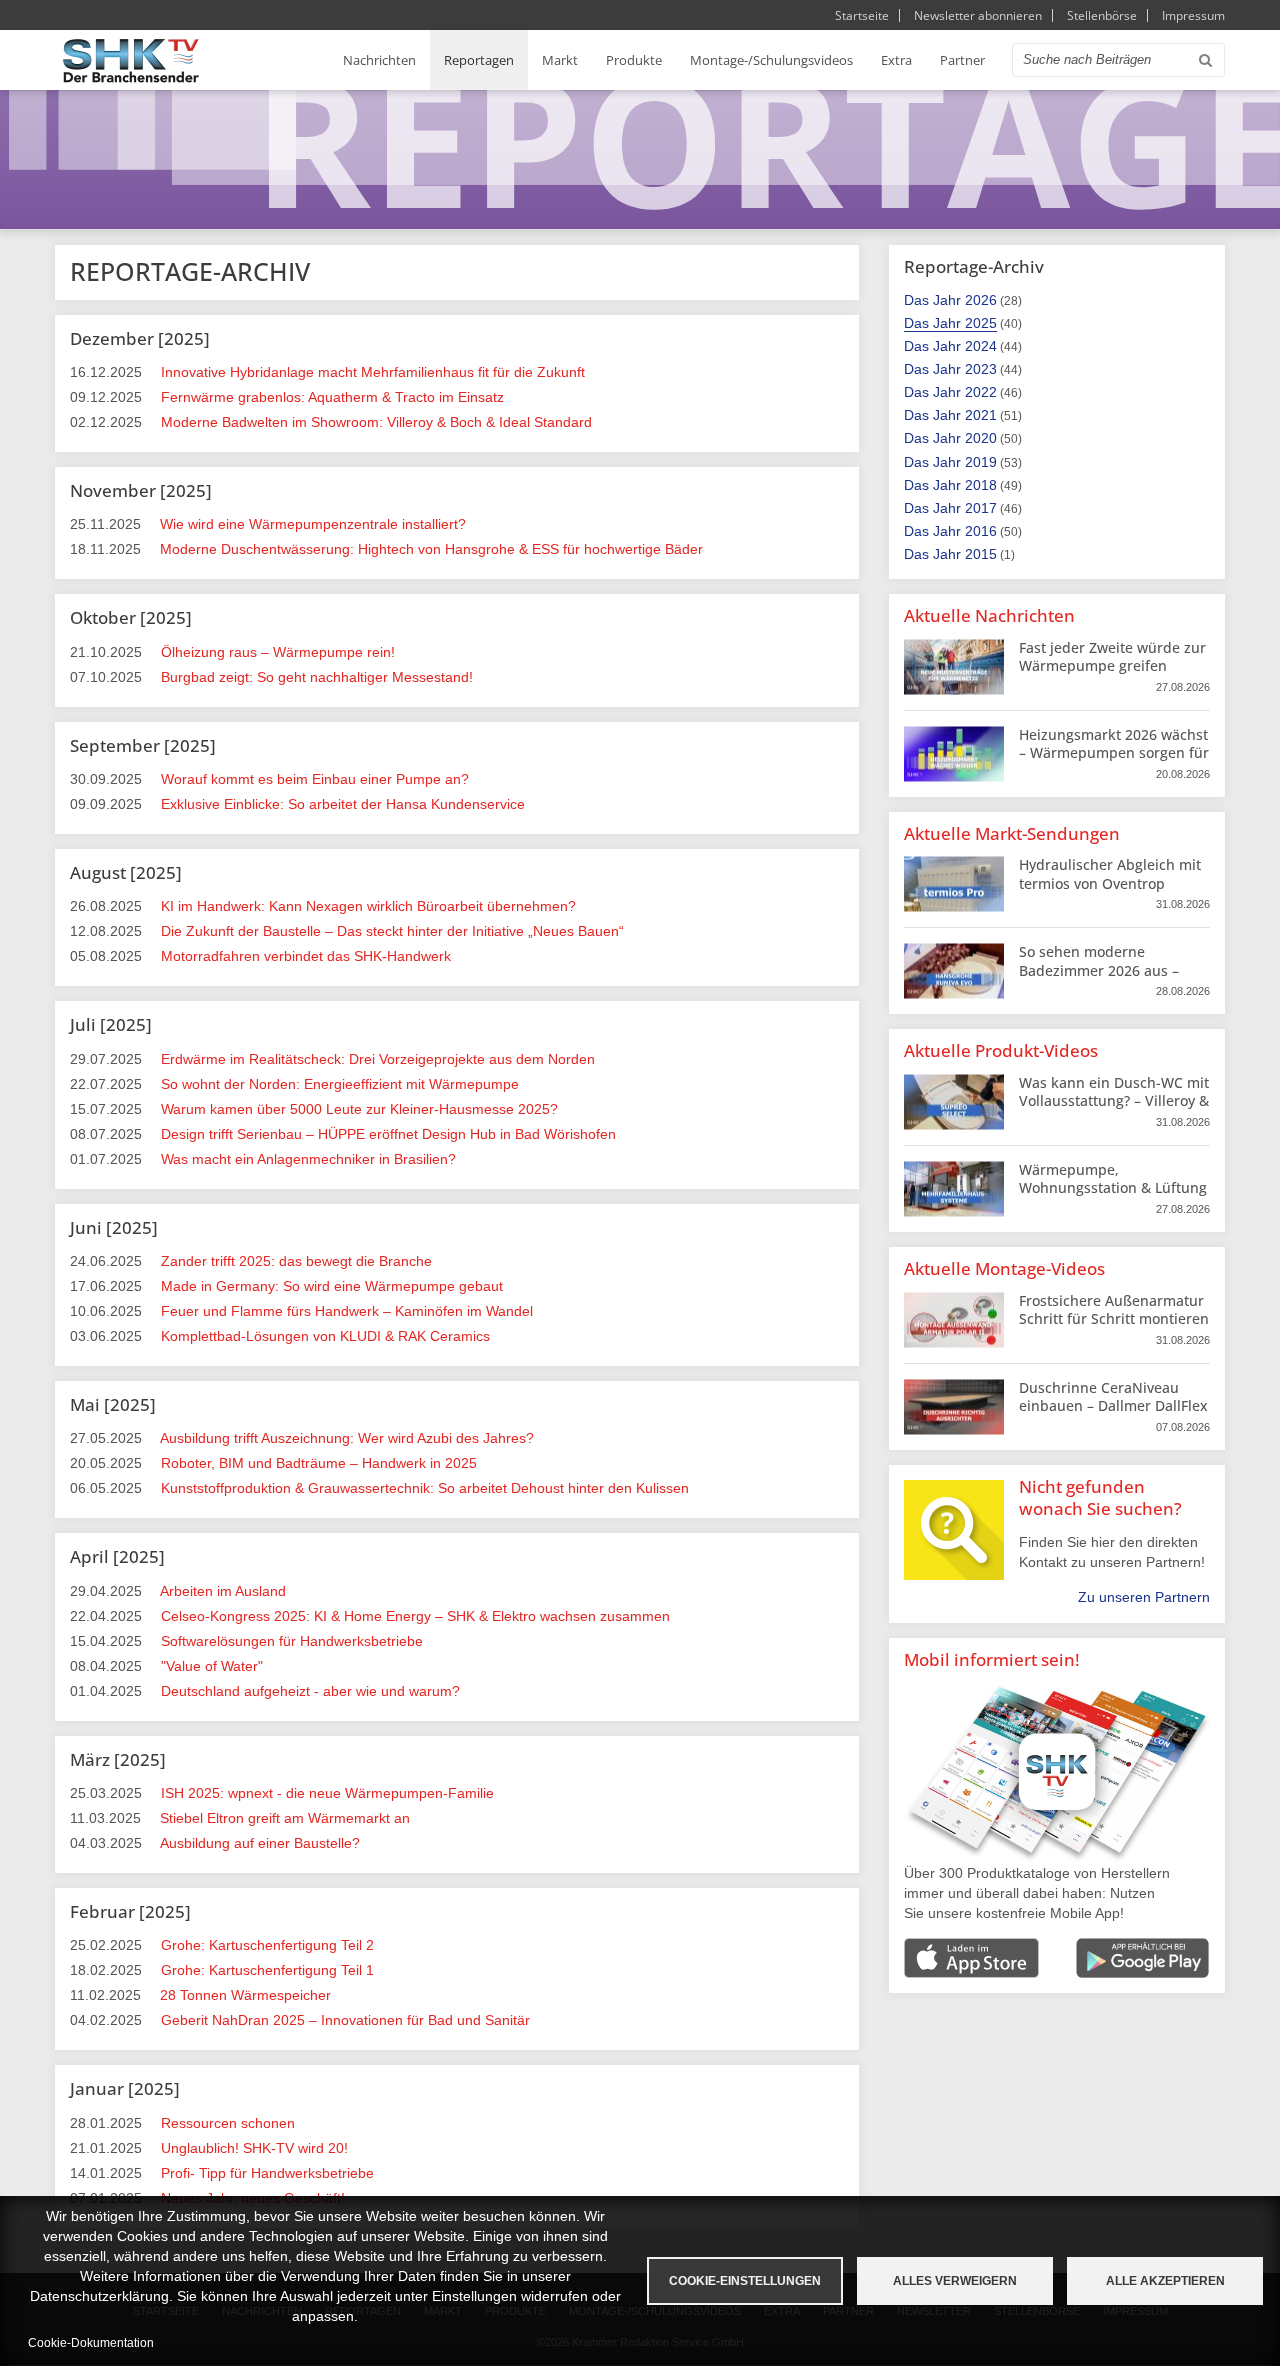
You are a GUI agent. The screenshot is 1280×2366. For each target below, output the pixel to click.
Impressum (1193, 15)
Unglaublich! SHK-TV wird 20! (254, 2148)
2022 (981, 392)
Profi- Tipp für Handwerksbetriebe (267, 2173)
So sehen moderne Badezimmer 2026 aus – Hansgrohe (1099, 969)
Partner (962, 60)
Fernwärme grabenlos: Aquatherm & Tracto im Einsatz (332, 397)
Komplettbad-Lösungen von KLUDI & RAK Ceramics (325, 1336)
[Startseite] (131, 60)
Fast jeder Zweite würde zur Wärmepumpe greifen (1112, 656)
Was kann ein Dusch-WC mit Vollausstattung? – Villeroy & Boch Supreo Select (1114, 1100)
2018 (981, 485)
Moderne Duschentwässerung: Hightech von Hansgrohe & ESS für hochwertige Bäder (431, 549)
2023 (981, 369)
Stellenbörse (1102, 15)
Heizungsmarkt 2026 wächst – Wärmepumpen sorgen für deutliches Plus (1114, 752)
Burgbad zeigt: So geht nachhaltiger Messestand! (317, 677)
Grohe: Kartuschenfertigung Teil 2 (267, 1945)
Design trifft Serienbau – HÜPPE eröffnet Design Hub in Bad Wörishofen (388, 1134)
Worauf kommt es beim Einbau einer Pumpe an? (315, 779)
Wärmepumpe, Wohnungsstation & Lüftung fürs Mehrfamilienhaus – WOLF (1113, 1197)
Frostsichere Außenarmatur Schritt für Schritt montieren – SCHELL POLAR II (1114, 1318)
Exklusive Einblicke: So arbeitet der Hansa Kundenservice (343, 804)
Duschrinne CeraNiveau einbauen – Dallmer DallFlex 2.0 (1113, 1405)
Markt (560, 60)
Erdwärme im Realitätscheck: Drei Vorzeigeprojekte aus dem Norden (378, 1059)
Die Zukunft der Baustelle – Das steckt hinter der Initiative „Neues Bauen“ (392, 931)
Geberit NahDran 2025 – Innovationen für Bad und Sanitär (345, 2020)
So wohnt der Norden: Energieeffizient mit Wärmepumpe (340, 1084)
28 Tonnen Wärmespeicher (245, 1995)
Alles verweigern (955, 2281)
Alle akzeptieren (1165, 2281)
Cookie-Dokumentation (91, 2343)
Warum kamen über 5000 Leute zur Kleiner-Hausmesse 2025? (359, 1109)
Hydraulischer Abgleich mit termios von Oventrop (1110, 873)
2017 (981, 508)
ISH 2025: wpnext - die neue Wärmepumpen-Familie (327, 1793)
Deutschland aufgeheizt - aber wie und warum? (310, 1691)
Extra (896, 60)
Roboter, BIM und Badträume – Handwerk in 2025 (319, 1463)
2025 (981, 323)
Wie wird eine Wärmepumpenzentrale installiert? (313, 524)
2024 (981, 346)
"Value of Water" (212, 1666)
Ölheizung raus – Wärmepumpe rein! (278, 652)
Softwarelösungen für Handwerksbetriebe (292, 1641)
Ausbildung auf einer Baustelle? (260, 1843)
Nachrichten (379, 60)
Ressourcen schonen (228, 2123)
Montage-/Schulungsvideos (771, 60)
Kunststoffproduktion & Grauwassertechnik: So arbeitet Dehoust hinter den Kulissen (425, 1488)
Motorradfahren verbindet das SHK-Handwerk (306, 956)
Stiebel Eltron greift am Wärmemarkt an (285, 1818)
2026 (981, 300)
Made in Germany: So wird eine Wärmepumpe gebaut (332, 1286)
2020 (981, 438)
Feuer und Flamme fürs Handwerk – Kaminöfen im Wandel (347, 1311)
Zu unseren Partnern (1144, 1597)
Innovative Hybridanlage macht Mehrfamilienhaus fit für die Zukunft (373, 372)
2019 (981, 462)
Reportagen (479, 60)
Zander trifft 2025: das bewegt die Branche (296, 1261)
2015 (981, 554)
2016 (981, 531)
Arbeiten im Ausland (223, 1591)
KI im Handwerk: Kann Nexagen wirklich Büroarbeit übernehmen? (368, 906)
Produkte (634, 60)
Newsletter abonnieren (978, 15)
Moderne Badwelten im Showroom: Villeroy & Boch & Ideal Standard (376, 422)
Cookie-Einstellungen (745, 2281)
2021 (981, 415)
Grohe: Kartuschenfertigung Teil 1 (267, 1970)
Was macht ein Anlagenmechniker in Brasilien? (308, 1159)
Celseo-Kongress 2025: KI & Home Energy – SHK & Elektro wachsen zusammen (415, 1616)
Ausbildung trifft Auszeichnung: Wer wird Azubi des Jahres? (347, 1438)
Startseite (862, 15)
